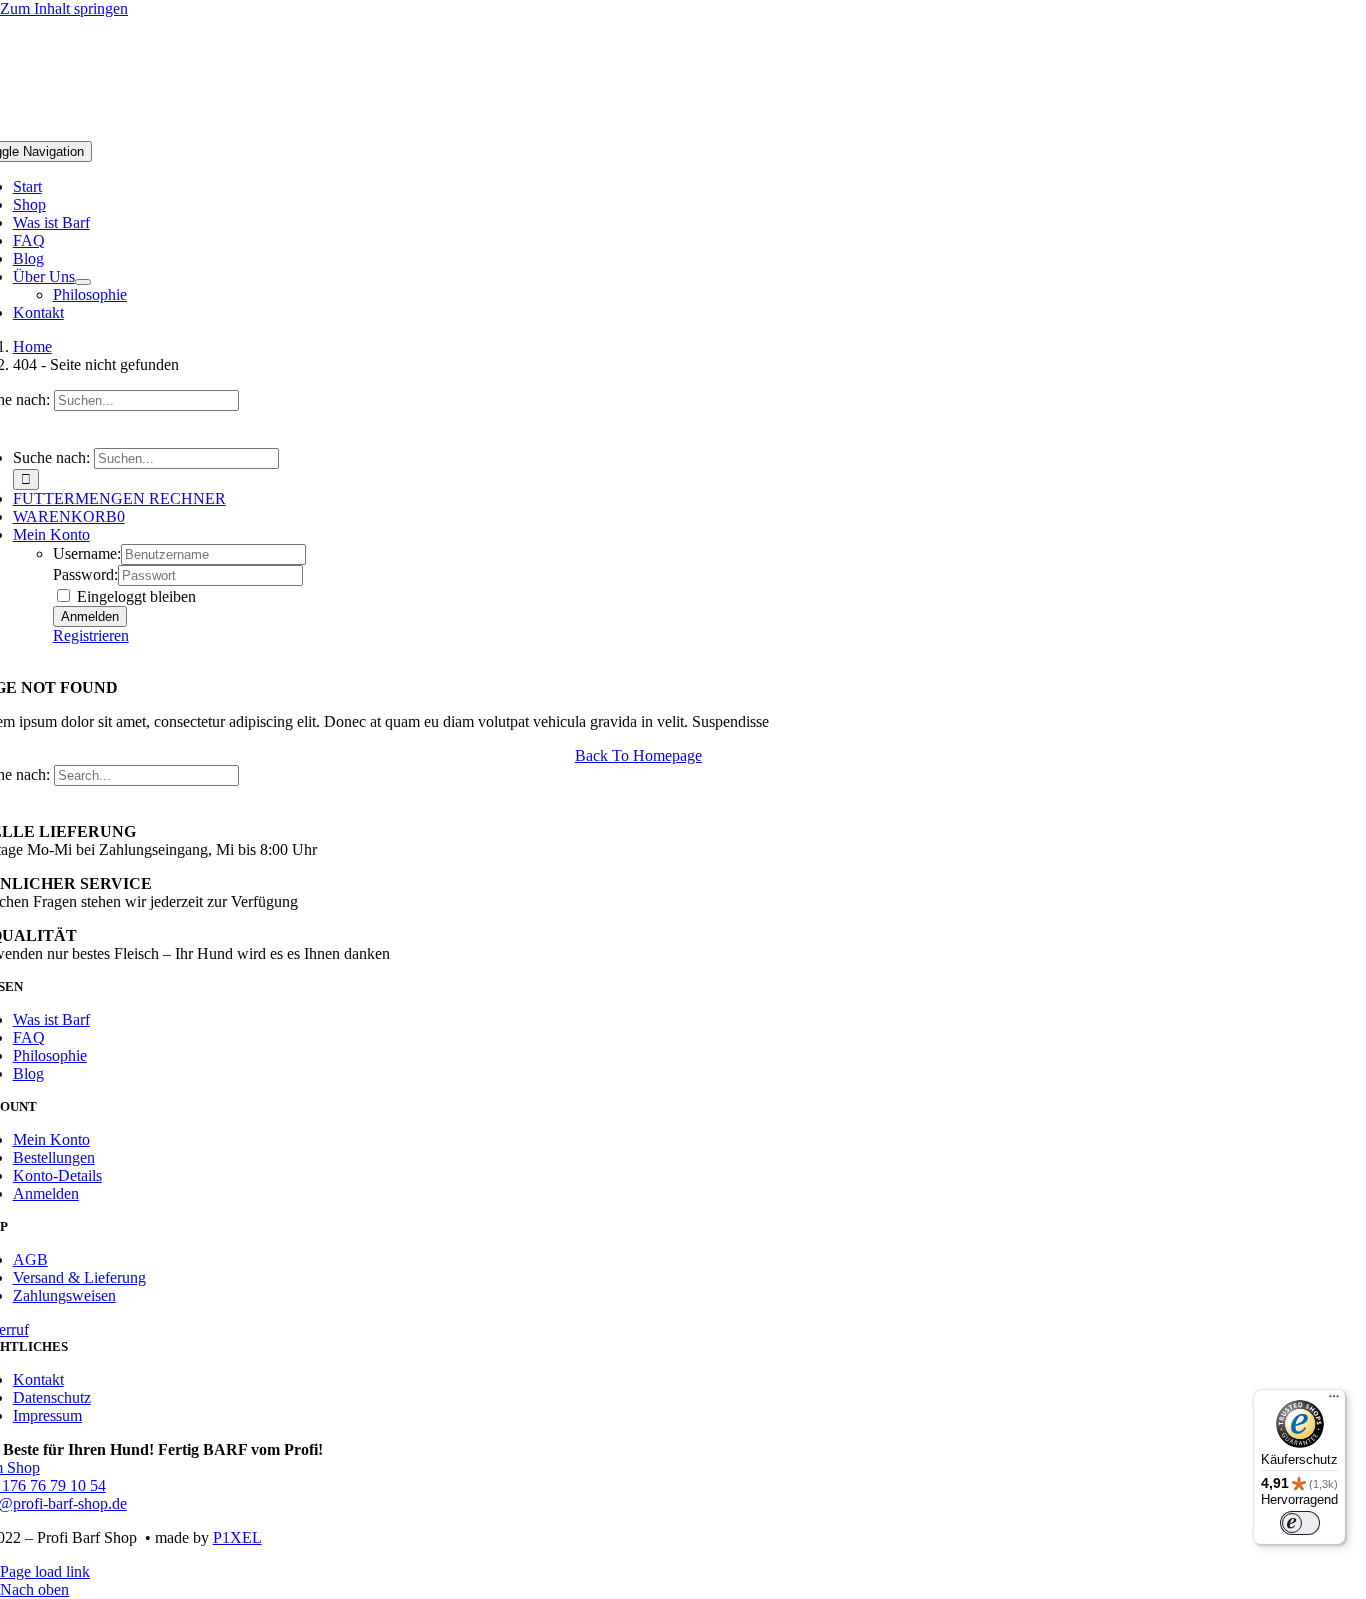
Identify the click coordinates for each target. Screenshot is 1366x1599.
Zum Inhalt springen (64, 8)
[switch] (1300, 1523)
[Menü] (1334, 1401)
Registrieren (91, 635)
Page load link (45, 1571)
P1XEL (237, 1537)
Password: (85, 574)
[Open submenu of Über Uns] (83, 282)
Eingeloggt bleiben (134, 596)
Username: (87, 553)
